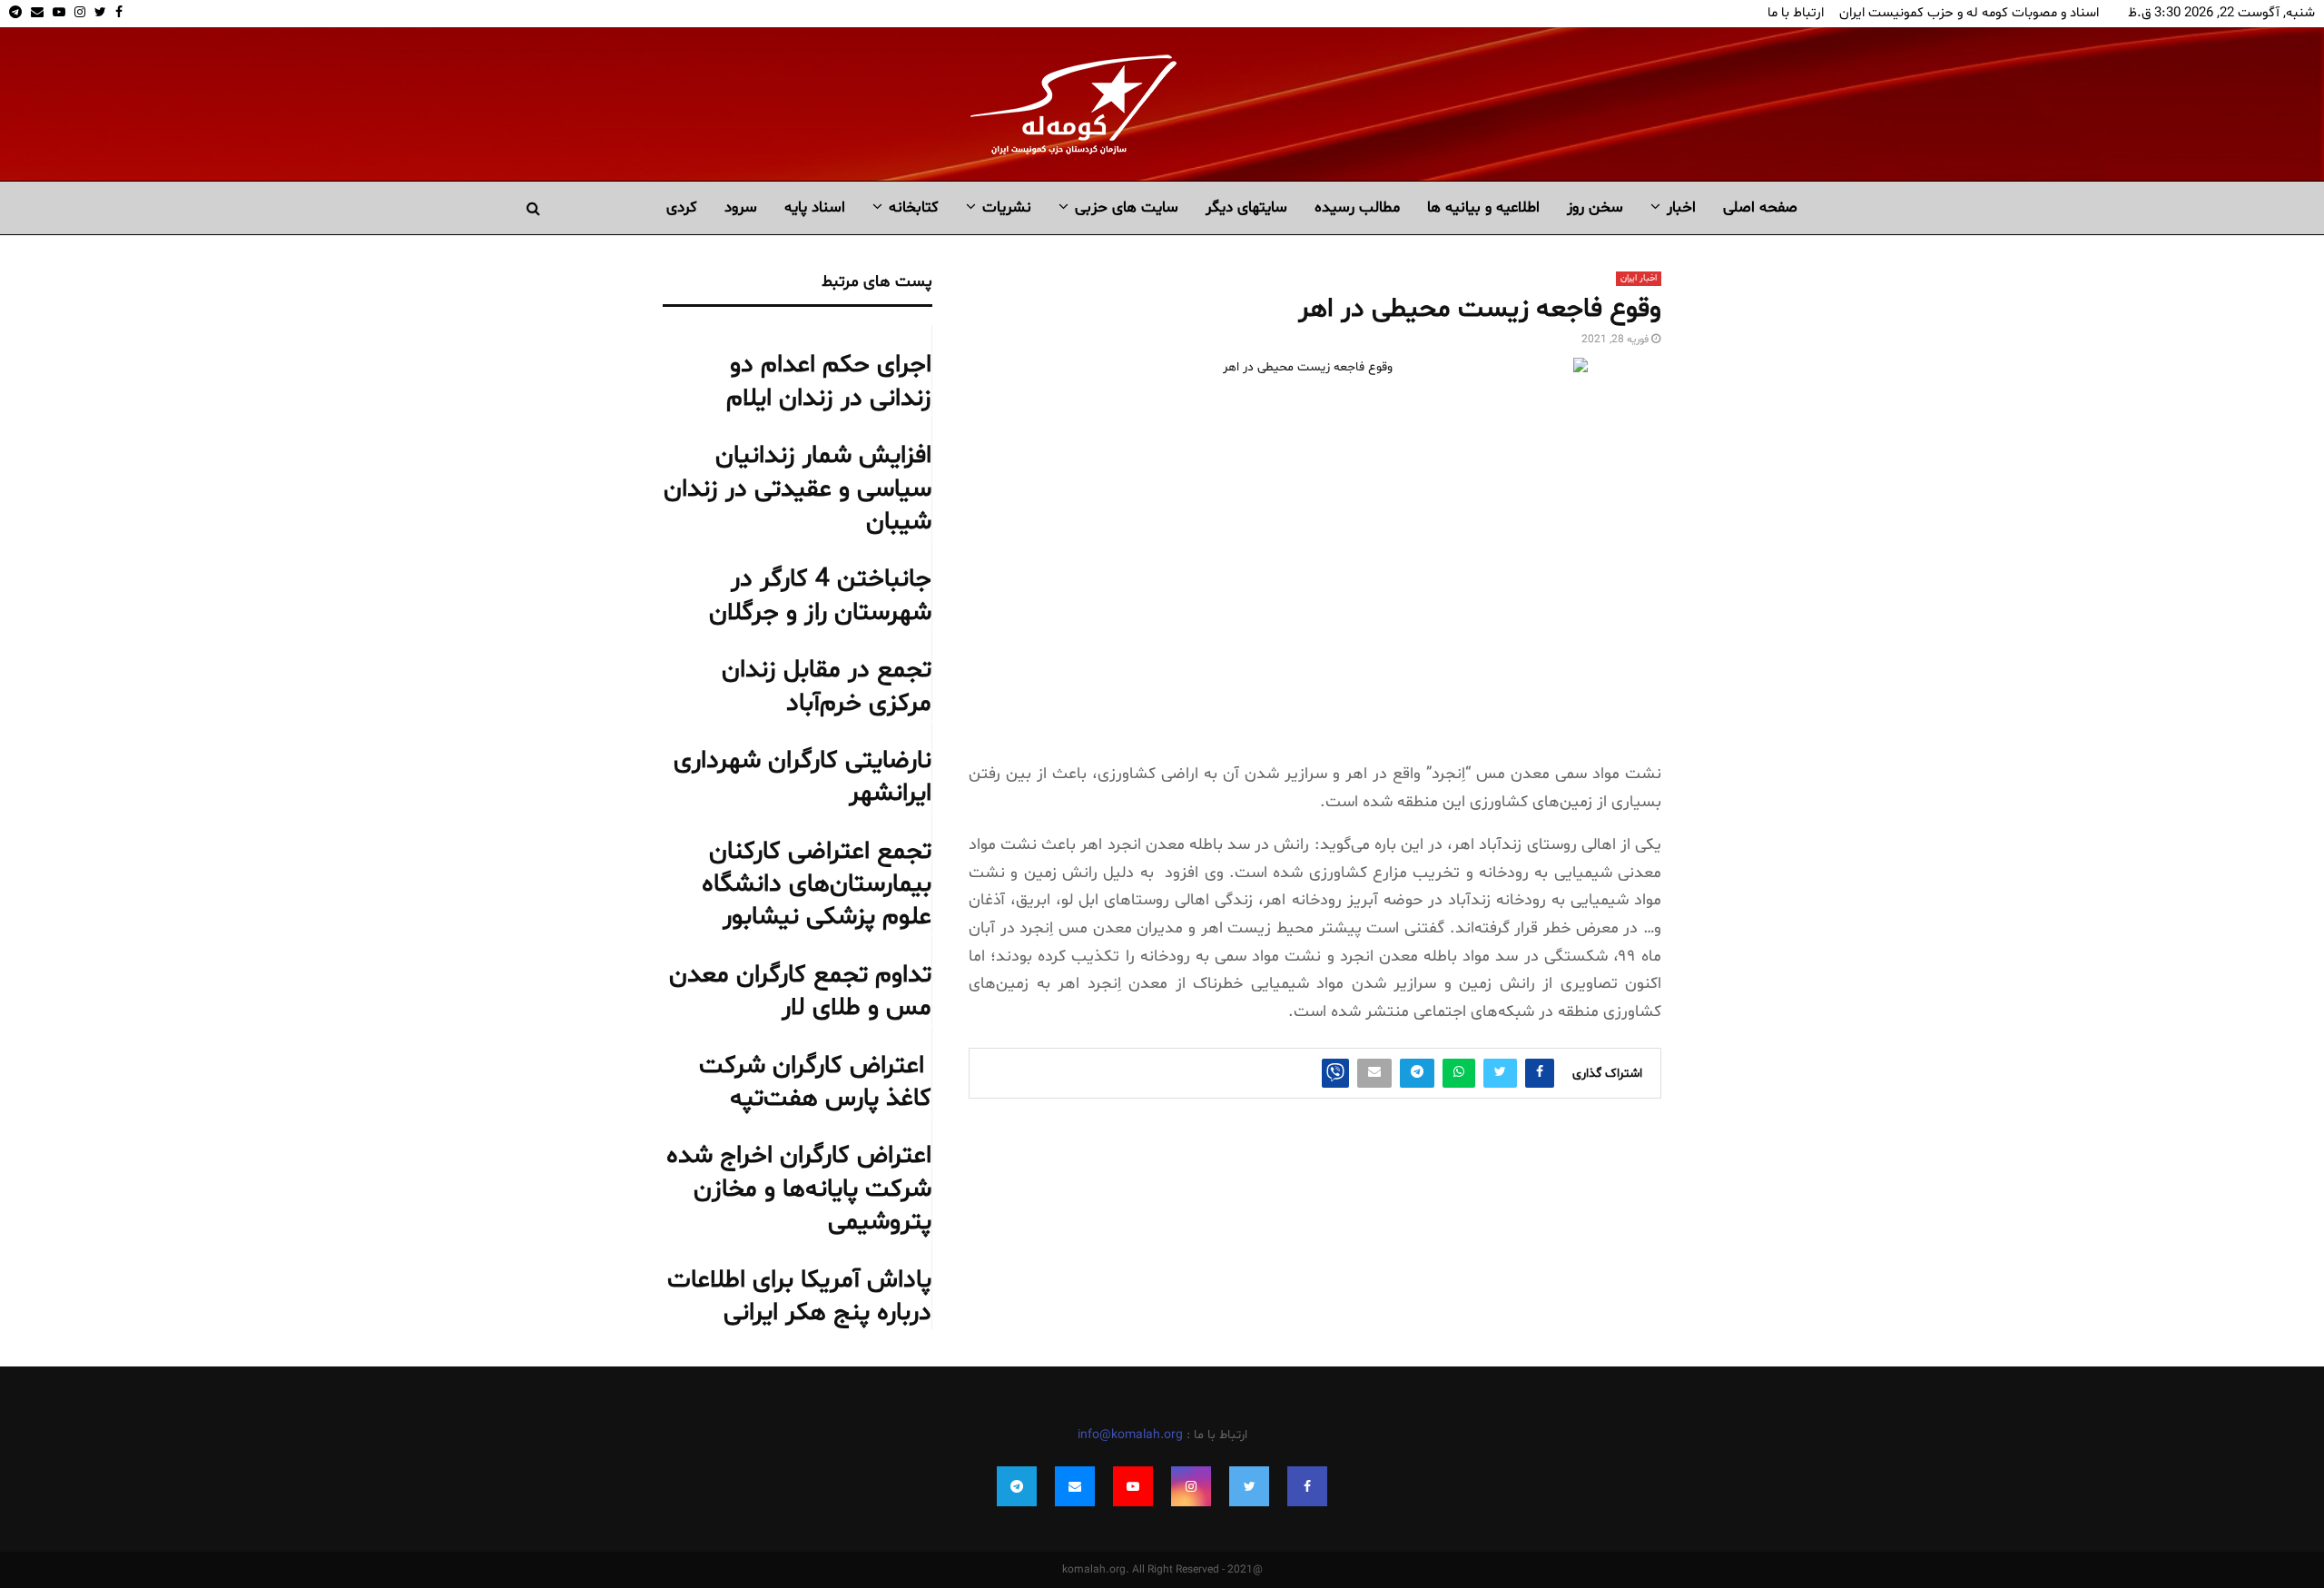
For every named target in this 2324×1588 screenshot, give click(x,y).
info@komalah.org (1130, 1435)
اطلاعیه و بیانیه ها (1483, 207)
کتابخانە (914, 207)
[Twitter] (1249, 1486)
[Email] (1075, 1486)
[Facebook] (1307, 1486)
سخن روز (1595, 207)
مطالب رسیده (1357, 207)
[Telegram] (1017, 1486)
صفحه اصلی (1760, 207)
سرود (741, 207)
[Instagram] (1191, 1486)
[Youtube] (1133, 1486)
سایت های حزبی (1127, 207)
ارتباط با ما (1796, 13)
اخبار (1681, 207)
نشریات (1007, 207)
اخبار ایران (1639, 278)
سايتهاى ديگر (1246, 207)
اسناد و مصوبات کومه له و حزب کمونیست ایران (1969, 13)
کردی (682, 207)
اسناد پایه (815, 207)
